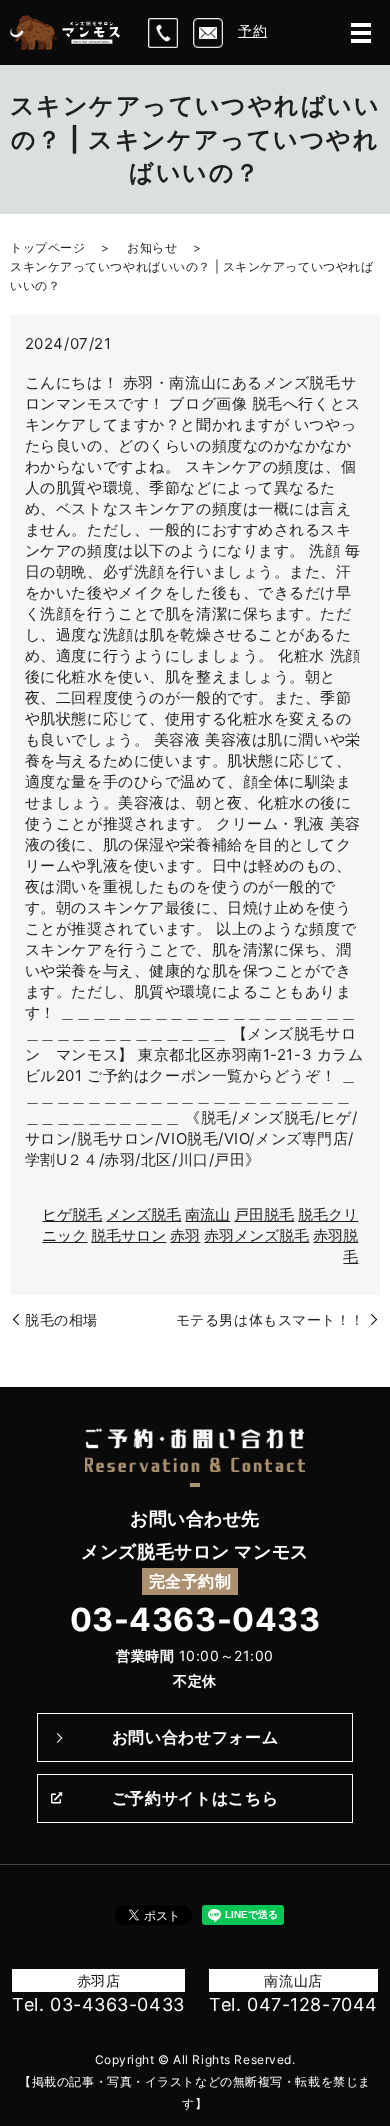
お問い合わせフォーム (195, 1737)
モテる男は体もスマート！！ (270, 1319)
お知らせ (152, 247)
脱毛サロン (128, 1235)
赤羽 (185, 1235)
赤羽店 (99, 1980)
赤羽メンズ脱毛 (256, 1235)
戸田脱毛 (264, 1214)
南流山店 (293, 1980)
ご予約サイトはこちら (195, 1798)
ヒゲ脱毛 (72, 1214)
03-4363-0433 (195, 1619)
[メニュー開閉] (361, 33)
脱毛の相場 (61, 1319)
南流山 (207, 1214)
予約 (252, 30)
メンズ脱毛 (143, 1214)
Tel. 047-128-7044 (293, 2004)
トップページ (47, 247)
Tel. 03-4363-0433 (98, 2004)
